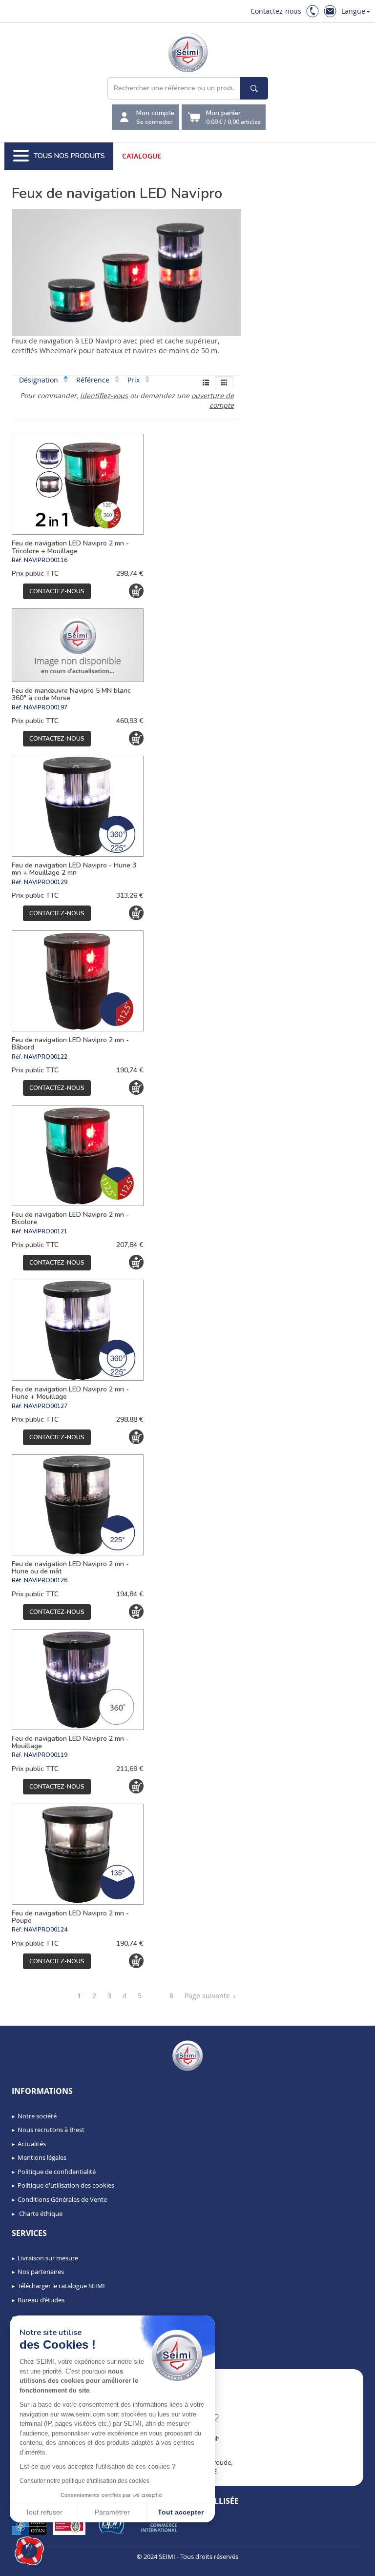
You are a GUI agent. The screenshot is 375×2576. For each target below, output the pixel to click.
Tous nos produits (69, 156)
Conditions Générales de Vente (62, 2199)
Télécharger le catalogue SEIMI (61, 2286)
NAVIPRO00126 (46, 1580)
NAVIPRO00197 (46, 707)
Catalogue (142, 156)
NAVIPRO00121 (46, 1231)
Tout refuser (44, 2512)
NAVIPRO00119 (46, 1755)
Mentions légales (42, 2157)
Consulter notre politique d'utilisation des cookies (84, 2481)
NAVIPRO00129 (46, 882)
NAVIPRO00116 (46, 560)
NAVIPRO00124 (46, 1930)
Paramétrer (112, 2512)
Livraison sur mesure (48, 2258)
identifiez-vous (104, 395)
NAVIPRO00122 (46, 1057)
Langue (353, 11)
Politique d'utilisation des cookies (66, 2185)
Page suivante (210, 1996)
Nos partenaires (41, 2272)
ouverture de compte (213, 400)
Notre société (37, 2116)
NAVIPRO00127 (46, 1406)
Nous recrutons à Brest (51, 2130)
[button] (29, 2551)
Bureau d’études (41, 2300)
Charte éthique (40, 2214)
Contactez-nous (276, 11)
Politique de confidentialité (57, 2172)
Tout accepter (181, 2512)
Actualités (32, 2144)
